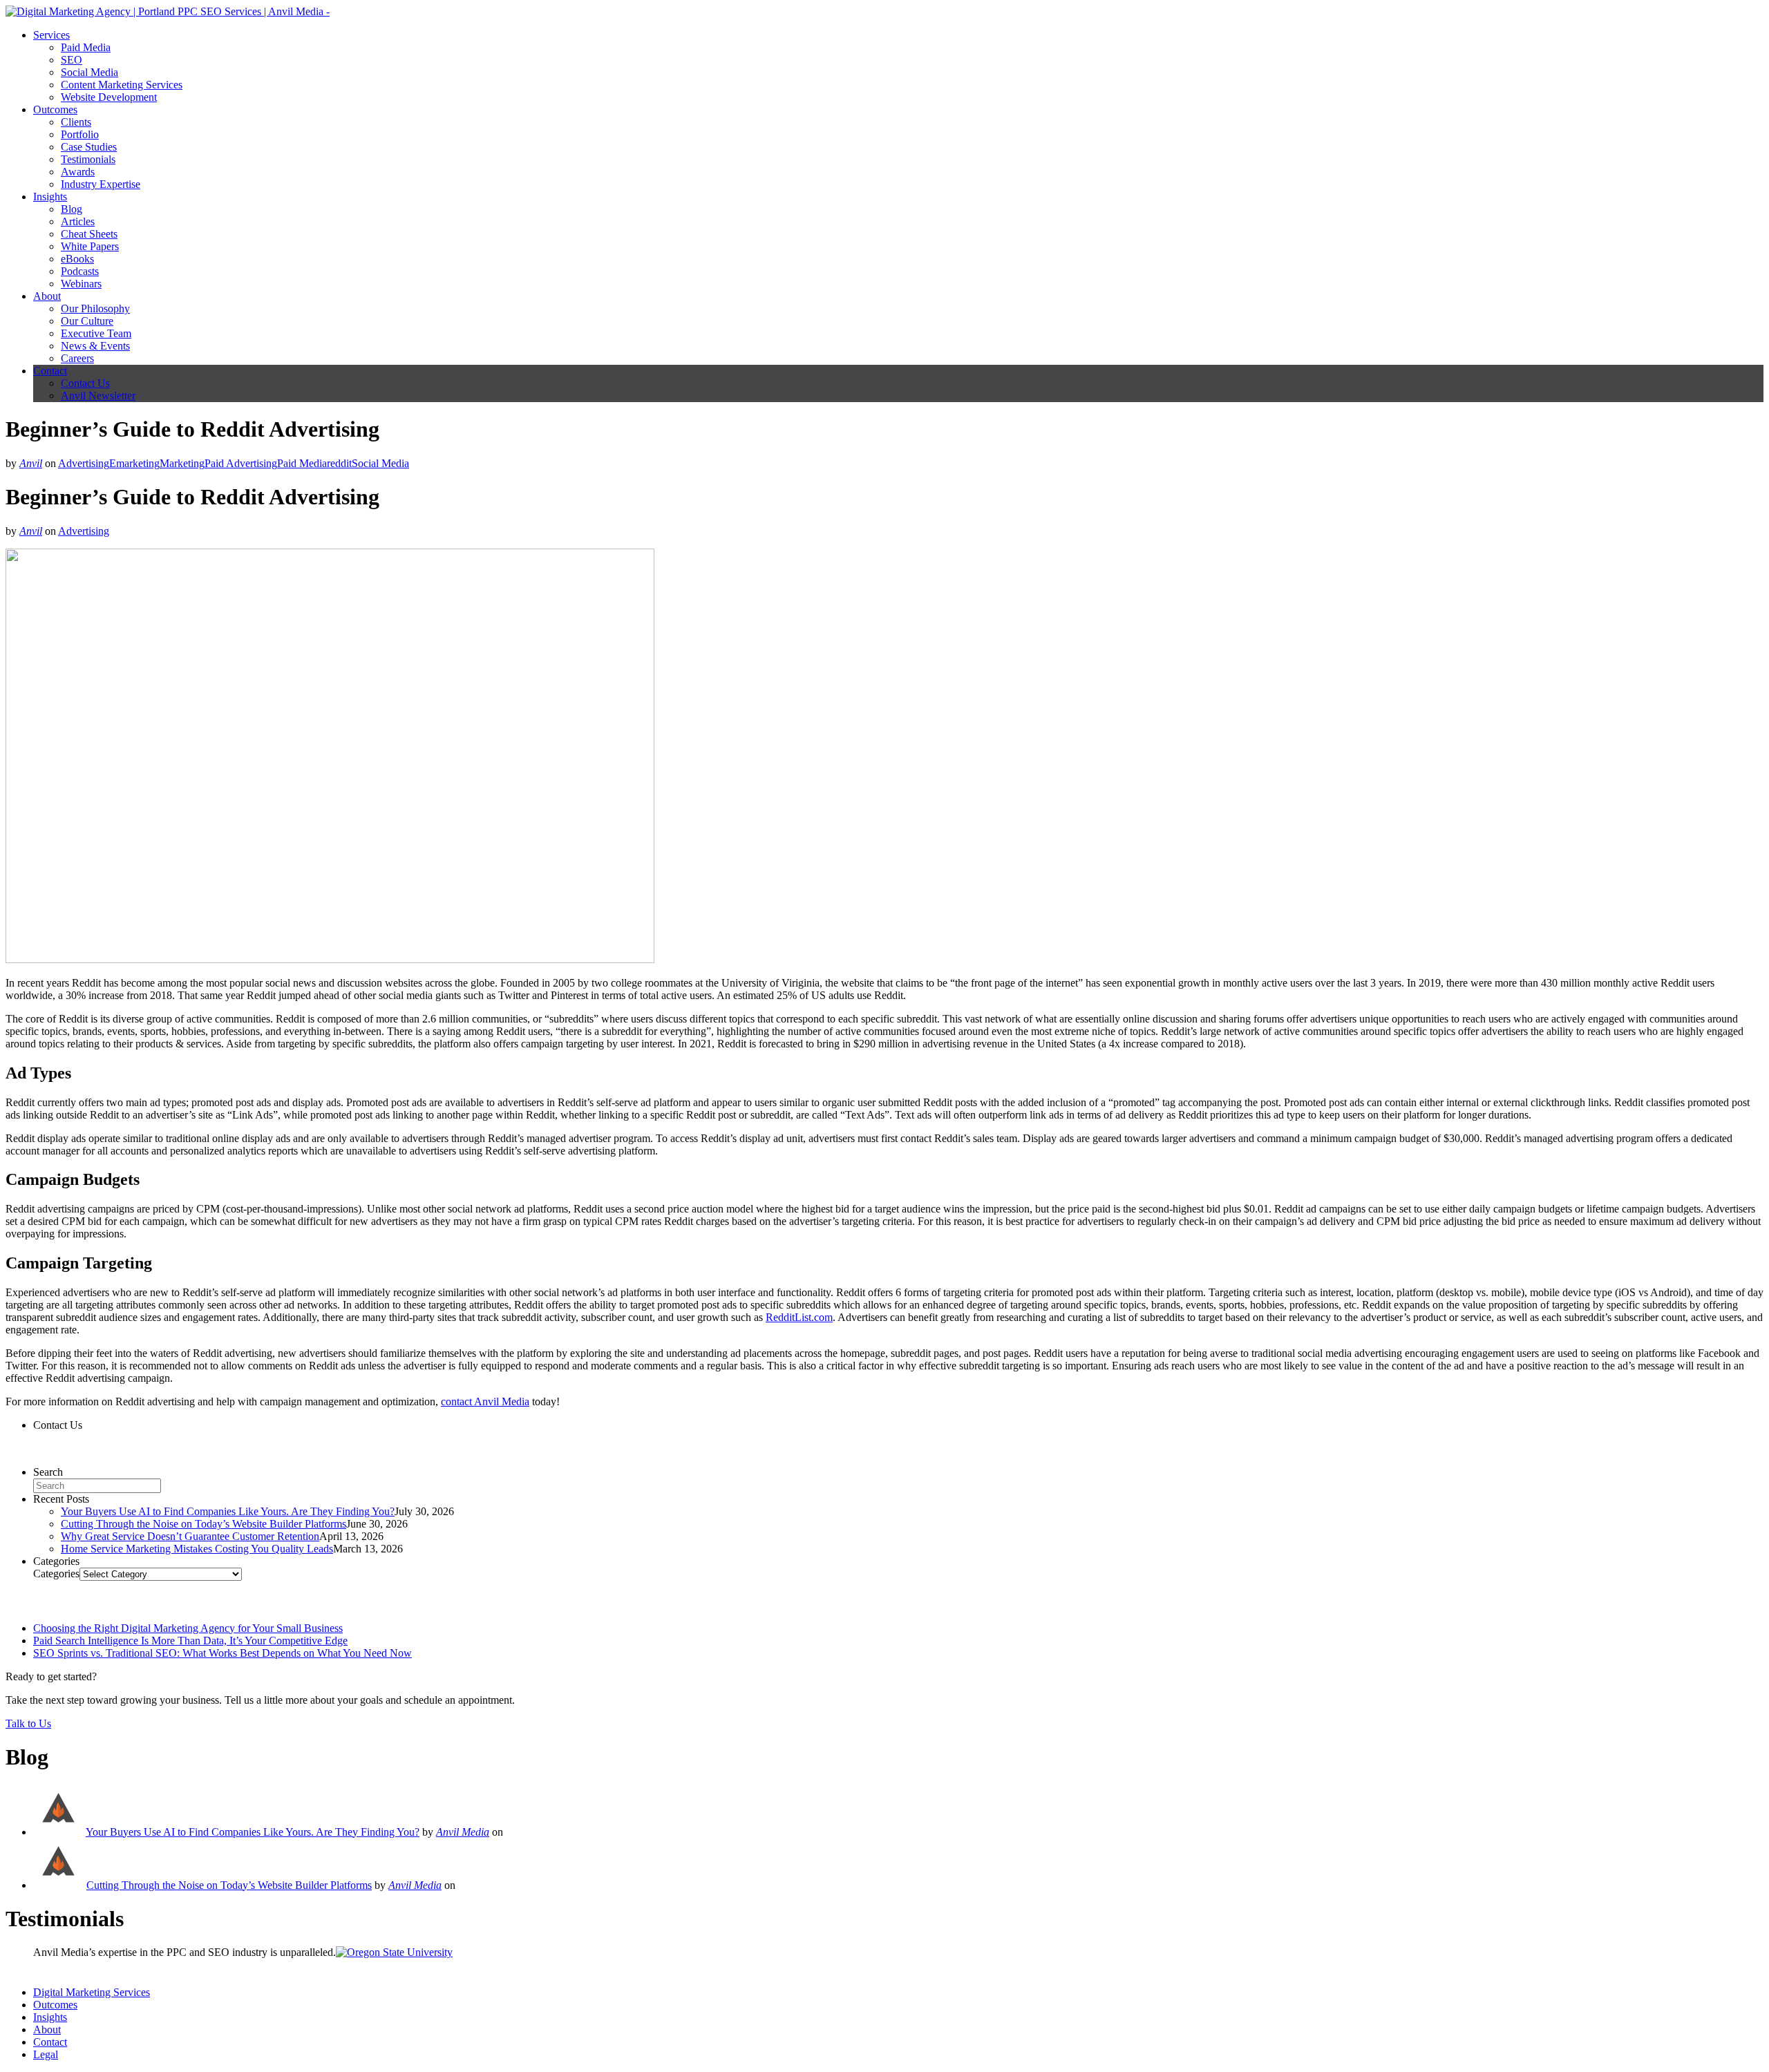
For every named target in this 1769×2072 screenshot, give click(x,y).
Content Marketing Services (122, 85)
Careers (77, 358)
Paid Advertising (241, 463)
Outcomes (55, 110)
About (47, 296)
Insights (50, 197)
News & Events (95, 346)
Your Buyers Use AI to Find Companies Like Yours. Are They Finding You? (228, 1511)
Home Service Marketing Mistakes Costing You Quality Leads (197, 1549)
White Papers (90, 246)
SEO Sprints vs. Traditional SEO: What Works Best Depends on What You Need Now (223, 1653)
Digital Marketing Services (92, 1992)
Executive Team (96, 333)
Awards (78, 172)
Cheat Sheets (89, 234)
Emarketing (134, 463)
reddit (339, 463)
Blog (72, 209)
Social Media (89, 72)
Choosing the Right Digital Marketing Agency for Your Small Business (188, 1628)
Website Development (109, 97)
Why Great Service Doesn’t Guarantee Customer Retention (190, 1536)
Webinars (81, 284)
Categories (56, 1574)
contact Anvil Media (485, 1401)
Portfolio (80, 134)
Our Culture (87, 321)
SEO (72, 60)
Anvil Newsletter (98, 396)
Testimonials (88, 159)
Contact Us (85, 383)
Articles (78, 221)
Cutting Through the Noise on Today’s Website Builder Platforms (204, 1524)
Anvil (31, 463)
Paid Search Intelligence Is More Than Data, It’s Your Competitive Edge (190, 1641)
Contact (50, 371)
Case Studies (89, 147)
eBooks (77, 259)
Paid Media (86, 47)
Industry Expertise (101, 184)
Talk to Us (28, 1723)
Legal (46, 2054)
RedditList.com (799, 1317)
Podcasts (80, 271)
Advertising (84, 463)
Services (51, 35)
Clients (76, 122)
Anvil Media (463, 1832)
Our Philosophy (95, 308)
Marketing (182, 463)
